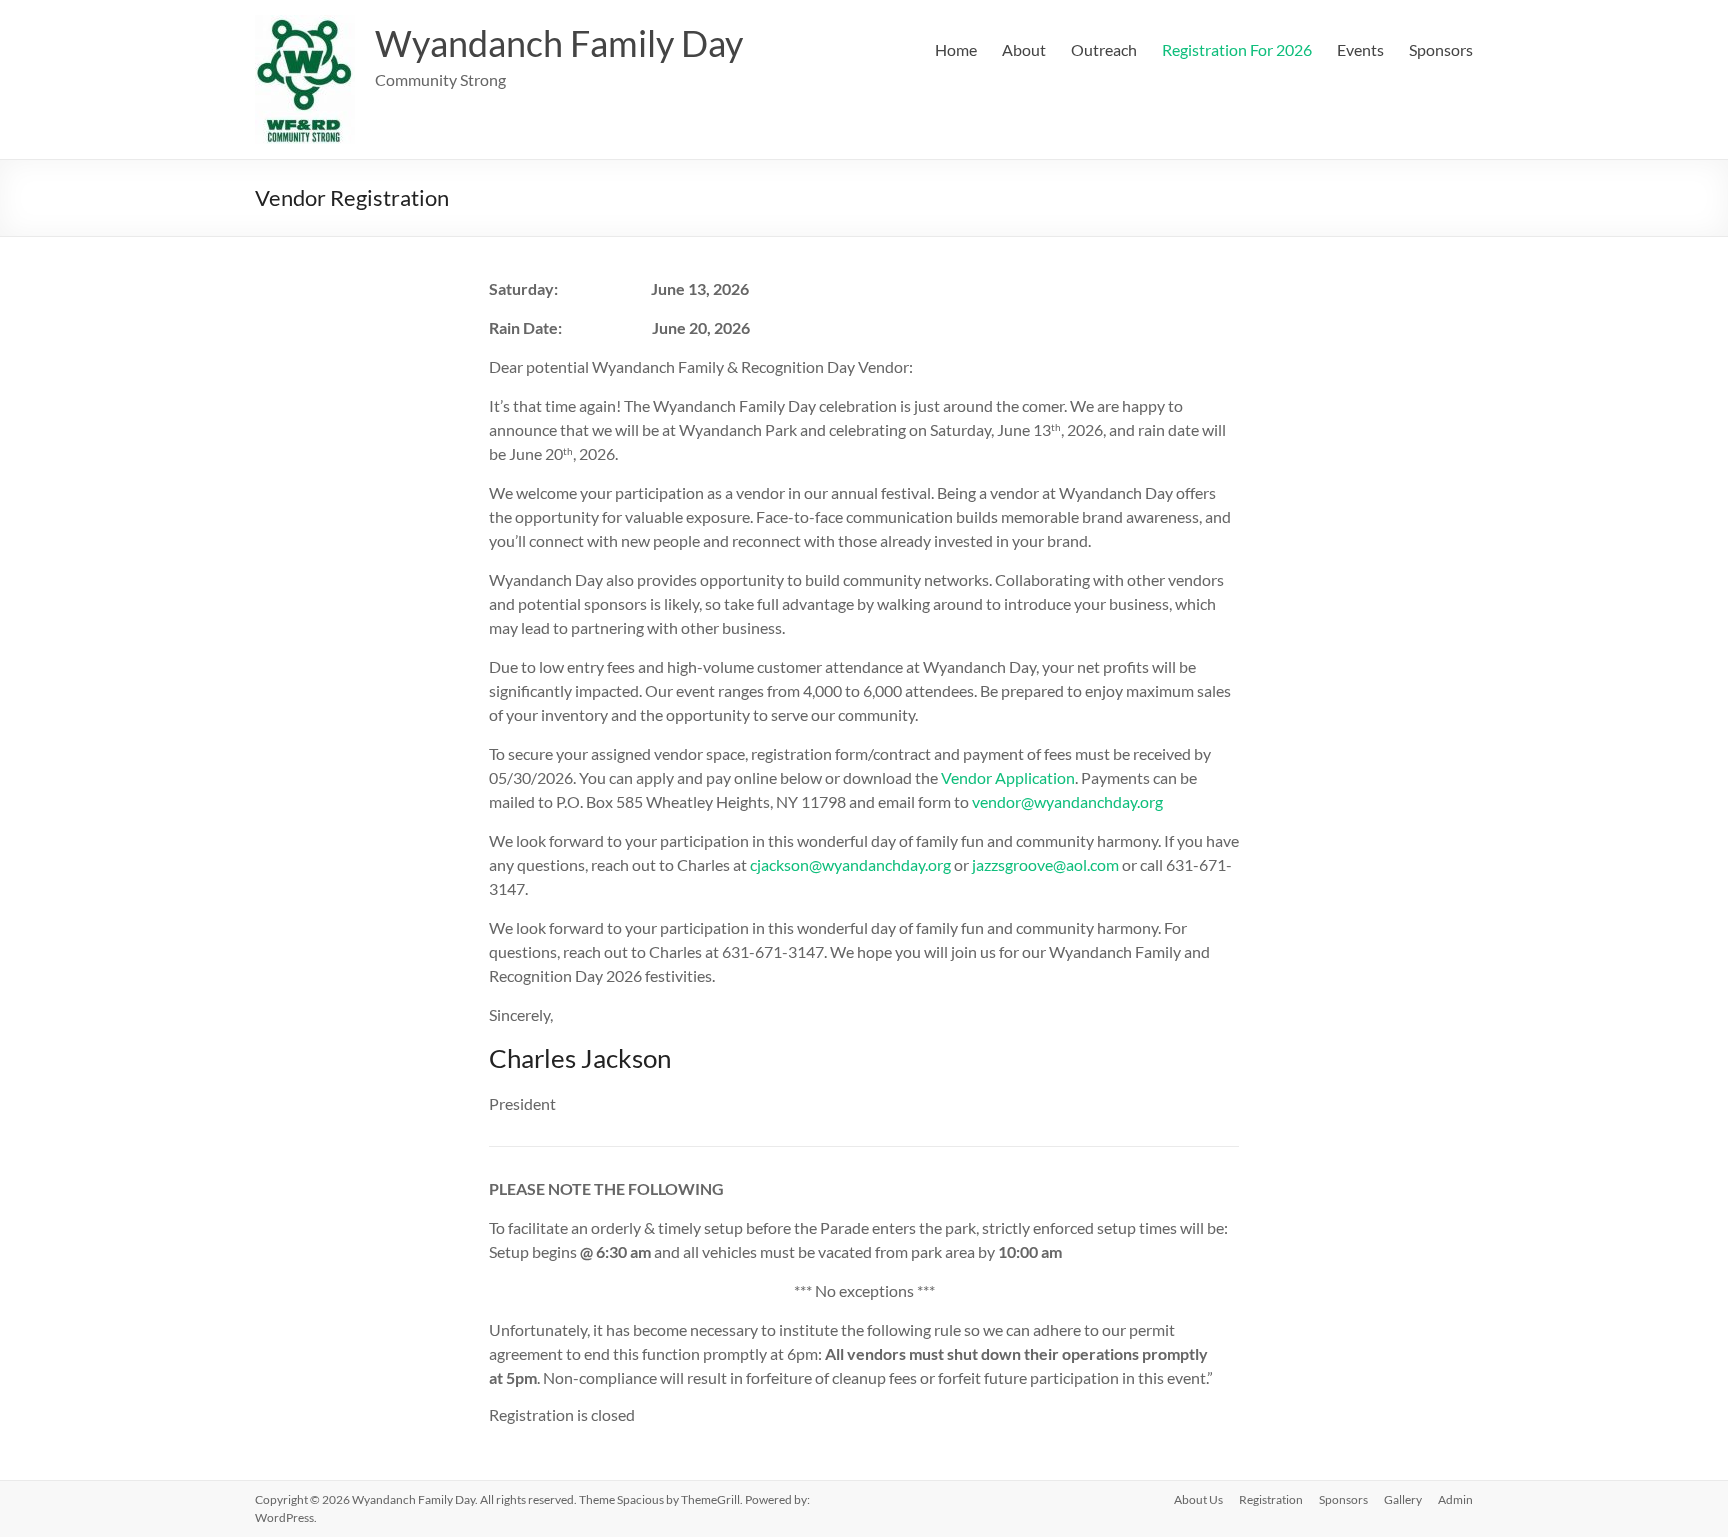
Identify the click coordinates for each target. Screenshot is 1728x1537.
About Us (1198, 1499)
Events (1360, 49)
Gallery (1403, 1499)
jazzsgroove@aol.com (1045, 864)
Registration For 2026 (1237, 49)
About (1024, 49)
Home (956, 49)
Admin (1455, 1499)
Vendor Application (1008, 777)
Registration (1271, 1499)
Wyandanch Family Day (559, 43)
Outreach (1104, 49)
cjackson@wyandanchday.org (850, 864)
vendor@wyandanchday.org (1067, 801)
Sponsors (1441, 49)
